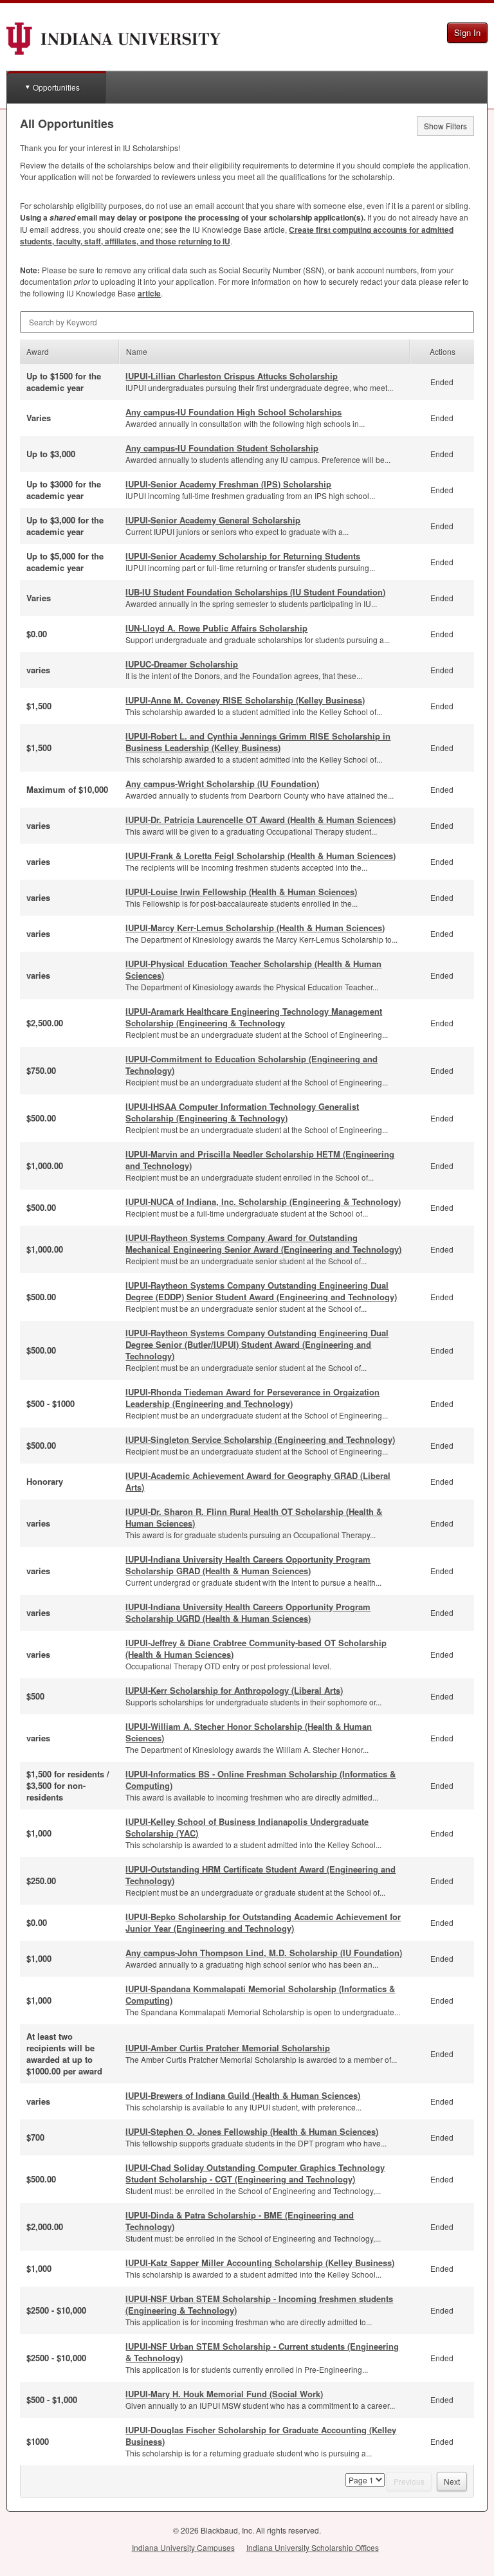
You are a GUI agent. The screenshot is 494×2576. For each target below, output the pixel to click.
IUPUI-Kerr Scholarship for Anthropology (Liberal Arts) (234, 1690)
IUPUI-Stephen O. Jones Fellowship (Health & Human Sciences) (252, 2131)
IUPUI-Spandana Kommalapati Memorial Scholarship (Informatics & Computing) (260, 1994)
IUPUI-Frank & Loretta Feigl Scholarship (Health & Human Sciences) (261, 856)
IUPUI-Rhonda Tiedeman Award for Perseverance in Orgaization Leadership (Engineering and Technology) (252, 1398)
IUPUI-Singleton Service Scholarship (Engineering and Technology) (260, 1439)
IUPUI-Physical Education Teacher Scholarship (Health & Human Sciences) (253, 969)
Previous (409, 2481)
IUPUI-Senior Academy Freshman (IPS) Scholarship (228, 484)
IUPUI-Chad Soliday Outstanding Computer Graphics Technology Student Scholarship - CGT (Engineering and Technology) (255, 2173)
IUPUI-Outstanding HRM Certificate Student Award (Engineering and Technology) (261, 1875)
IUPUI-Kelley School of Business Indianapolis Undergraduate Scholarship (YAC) (247, 1827)
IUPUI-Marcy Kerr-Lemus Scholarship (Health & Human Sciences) (255, 928)
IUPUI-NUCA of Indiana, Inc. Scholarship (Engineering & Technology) (263, 1202)
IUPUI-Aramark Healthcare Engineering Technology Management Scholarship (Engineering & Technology (254, 1017)
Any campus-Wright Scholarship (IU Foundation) (222, 784)
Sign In (467, 32)
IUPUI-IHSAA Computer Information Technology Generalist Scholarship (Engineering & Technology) (242, 1112)
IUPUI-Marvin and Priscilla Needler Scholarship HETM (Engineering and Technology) (260, 1160)
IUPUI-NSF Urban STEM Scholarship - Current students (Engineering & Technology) (262, 2352)
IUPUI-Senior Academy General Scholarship (213, 520)
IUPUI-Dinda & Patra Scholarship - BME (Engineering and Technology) (240, 2221)
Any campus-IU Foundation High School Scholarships (233, 412)
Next (452, 2481)
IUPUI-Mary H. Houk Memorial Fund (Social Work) (224, 2394)
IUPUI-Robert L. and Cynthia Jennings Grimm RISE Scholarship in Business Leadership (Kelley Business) (258, 742)
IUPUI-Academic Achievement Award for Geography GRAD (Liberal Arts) (258, 1481)
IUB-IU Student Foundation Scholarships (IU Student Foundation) (255, 592)
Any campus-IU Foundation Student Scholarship (222, 448)
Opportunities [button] (56, 87)
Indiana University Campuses (183, 2547)
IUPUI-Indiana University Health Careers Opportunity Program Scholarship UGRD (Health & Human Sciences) (248, 1612)
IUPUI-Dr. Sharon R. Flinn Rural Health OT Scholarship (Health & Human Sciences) (254, 1517)
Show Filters (445, 126)
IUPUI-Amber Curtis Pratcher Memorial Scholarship (228, 2048)
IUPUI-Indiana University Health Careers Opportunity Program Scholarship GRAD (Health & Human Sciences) (248, 1565)
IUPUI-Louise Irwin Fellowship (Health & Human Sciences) (241, 892)
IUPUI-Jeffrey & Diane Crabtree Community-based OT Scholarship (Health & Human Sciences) (256, 1648)
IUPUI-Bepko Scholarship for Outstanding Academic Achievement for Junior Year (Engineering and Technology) (263, 1922)
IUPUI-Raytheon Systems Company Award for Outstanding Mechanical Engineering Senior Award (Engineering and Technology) (263, 1243)
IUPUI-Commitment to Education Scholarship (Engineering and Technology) (252, 1065)
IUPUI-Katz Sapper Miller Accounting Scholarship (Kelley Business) (260, 2263)
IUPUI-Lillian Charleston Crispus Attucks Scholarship (232, 376)
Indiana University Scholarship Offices (313, 2547)
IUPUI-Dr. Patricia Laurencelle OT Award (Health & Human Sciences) (261, 820)
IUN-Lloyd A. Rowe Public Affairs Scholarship (216, 628)
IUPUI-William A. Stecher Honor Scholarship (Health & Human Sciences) (249, 1732)
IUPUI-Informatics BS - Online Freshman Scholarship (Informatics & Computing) (261, 1780)
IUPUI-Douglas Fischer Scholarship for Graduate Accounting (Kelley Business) (261, 2435)
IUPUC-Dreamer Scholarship (182, 664)
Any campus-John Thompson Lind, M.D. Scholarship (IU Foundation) (264, 1953)
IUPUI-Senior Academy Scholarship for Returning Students (243, 556)
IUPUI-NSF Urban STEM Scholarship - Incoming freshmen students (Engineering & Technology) (259, 2304)
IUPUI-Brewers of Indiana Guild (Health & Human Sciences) (243, 2095)
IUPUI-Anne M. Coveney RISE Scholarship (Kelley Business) (245, 700)
